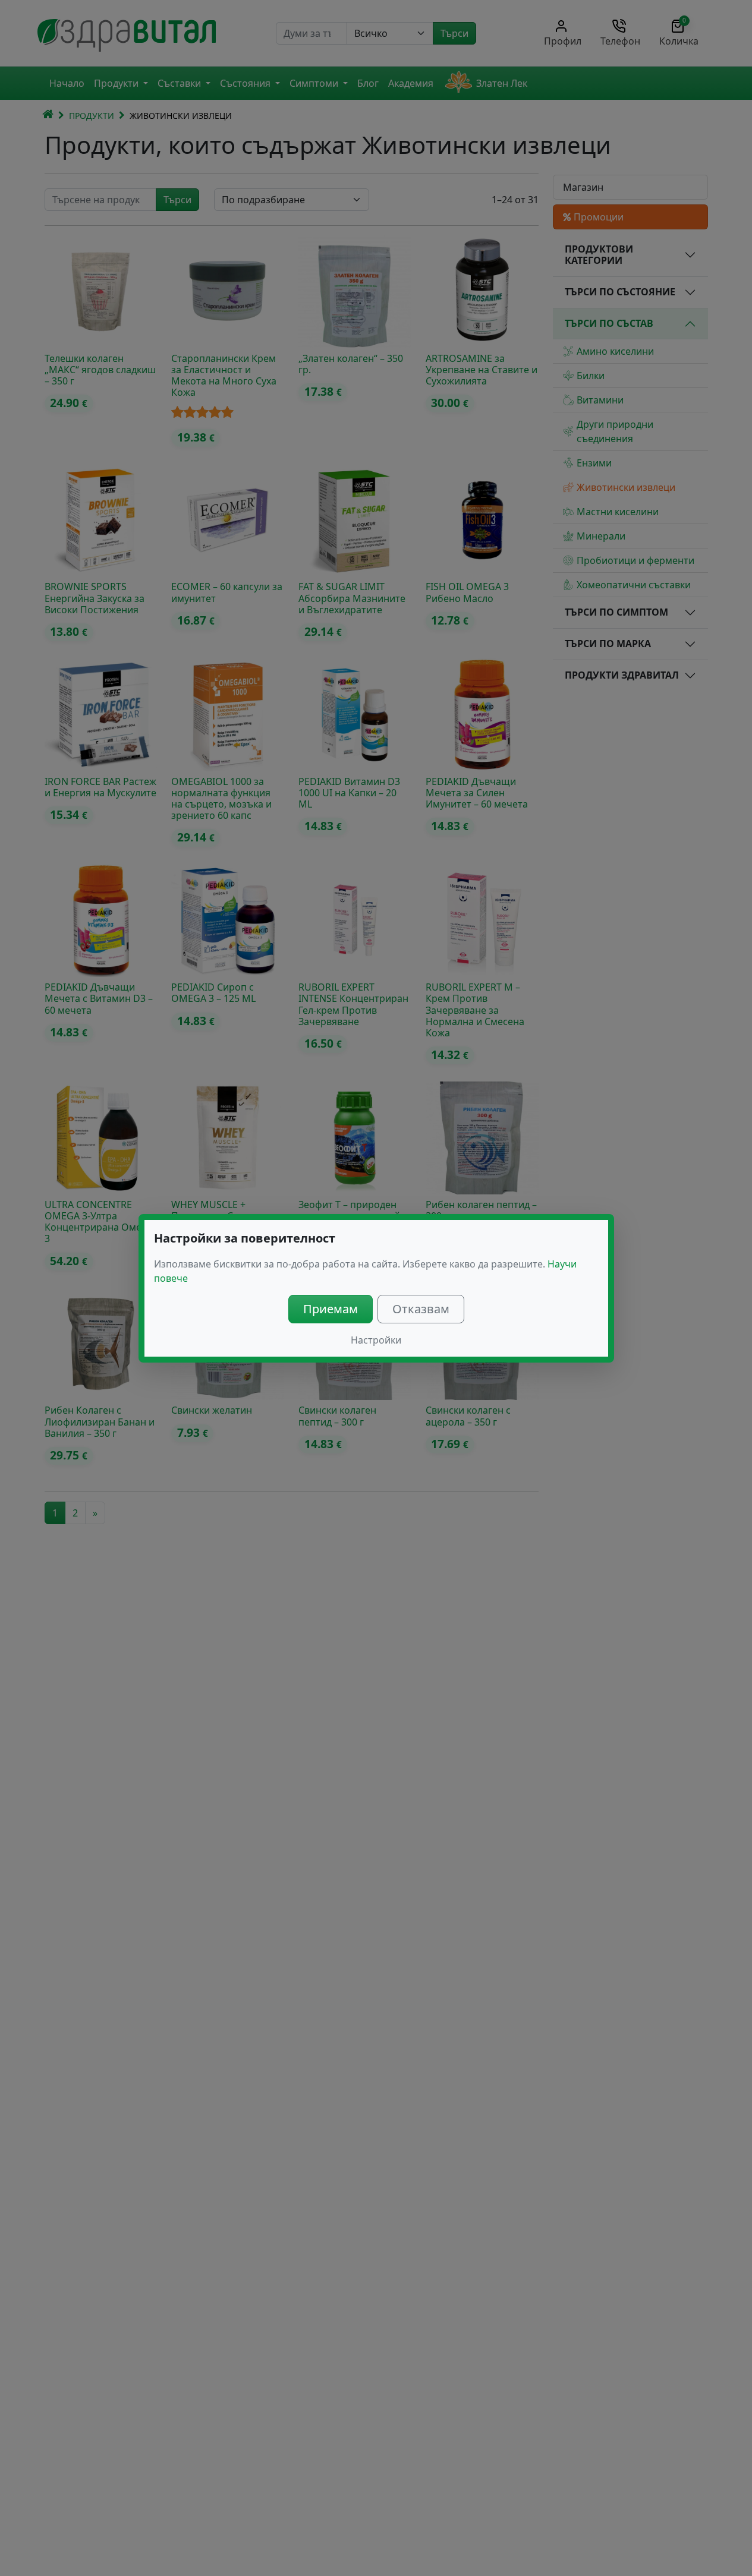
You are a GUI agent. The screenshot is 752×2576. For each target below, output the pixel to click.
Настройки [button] (376, 1340)
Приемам (331, 1309)
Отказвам (421, 1309)
